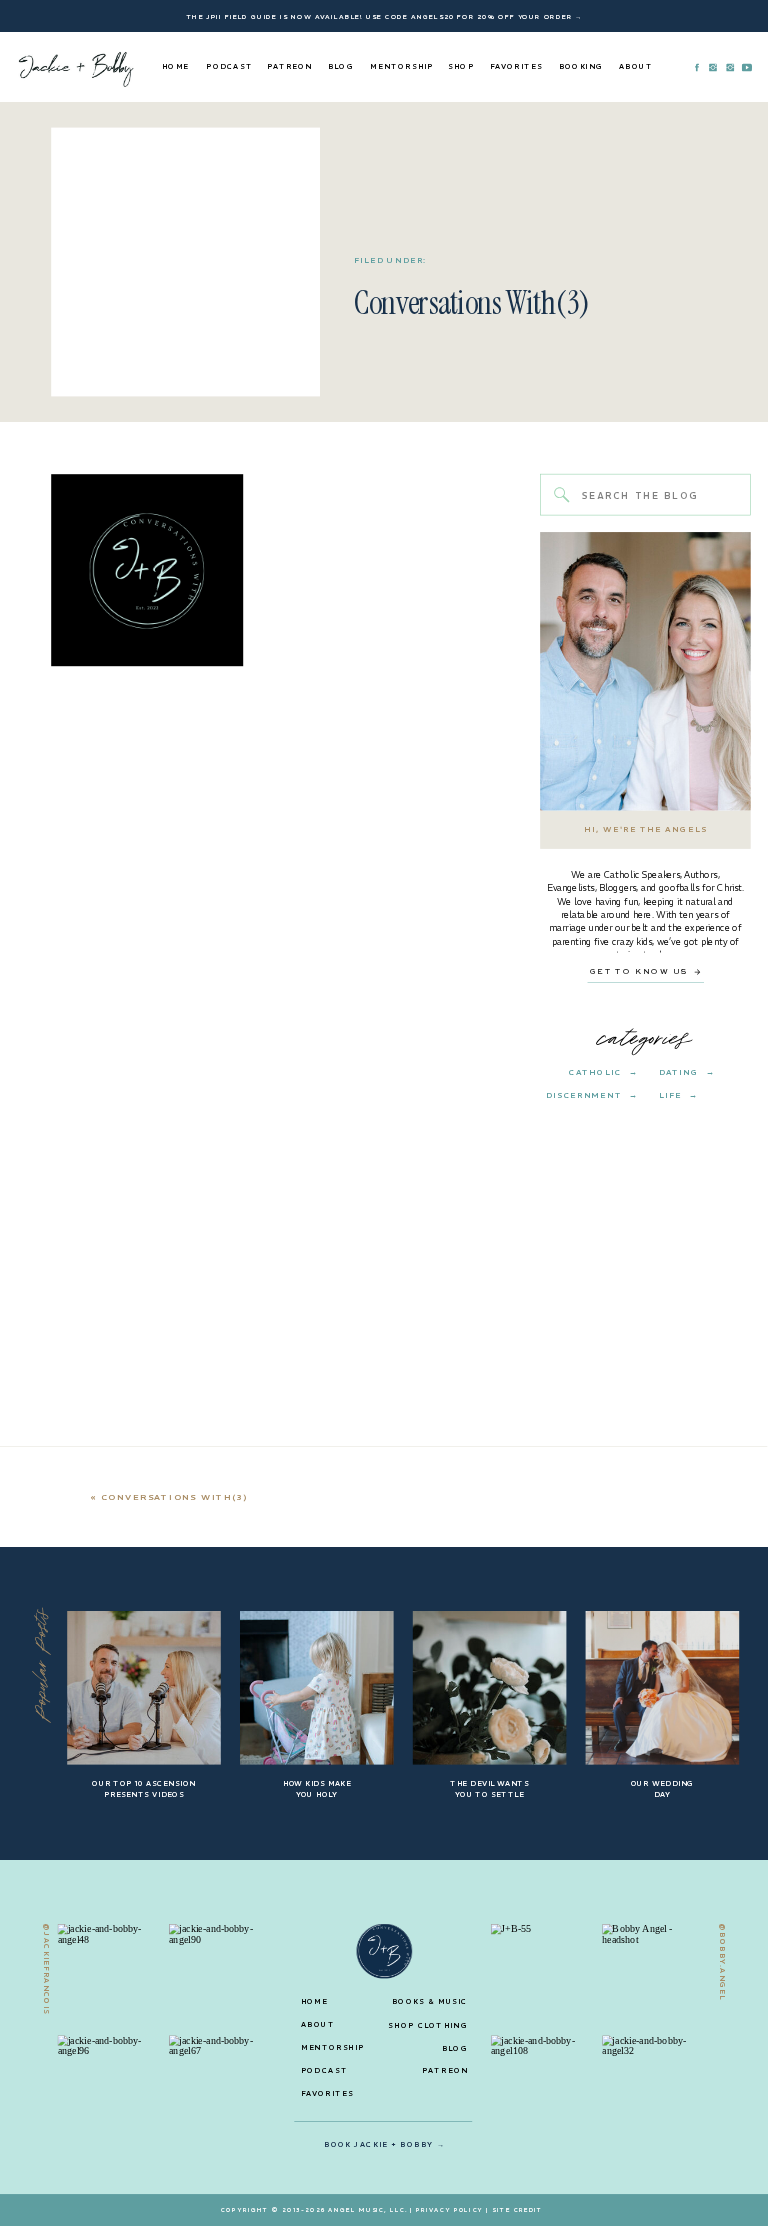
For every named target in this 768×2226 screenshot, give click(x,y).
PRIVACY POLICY (449, 2209)
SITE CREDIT (517, 2209)
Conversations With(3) (175, 1496)
